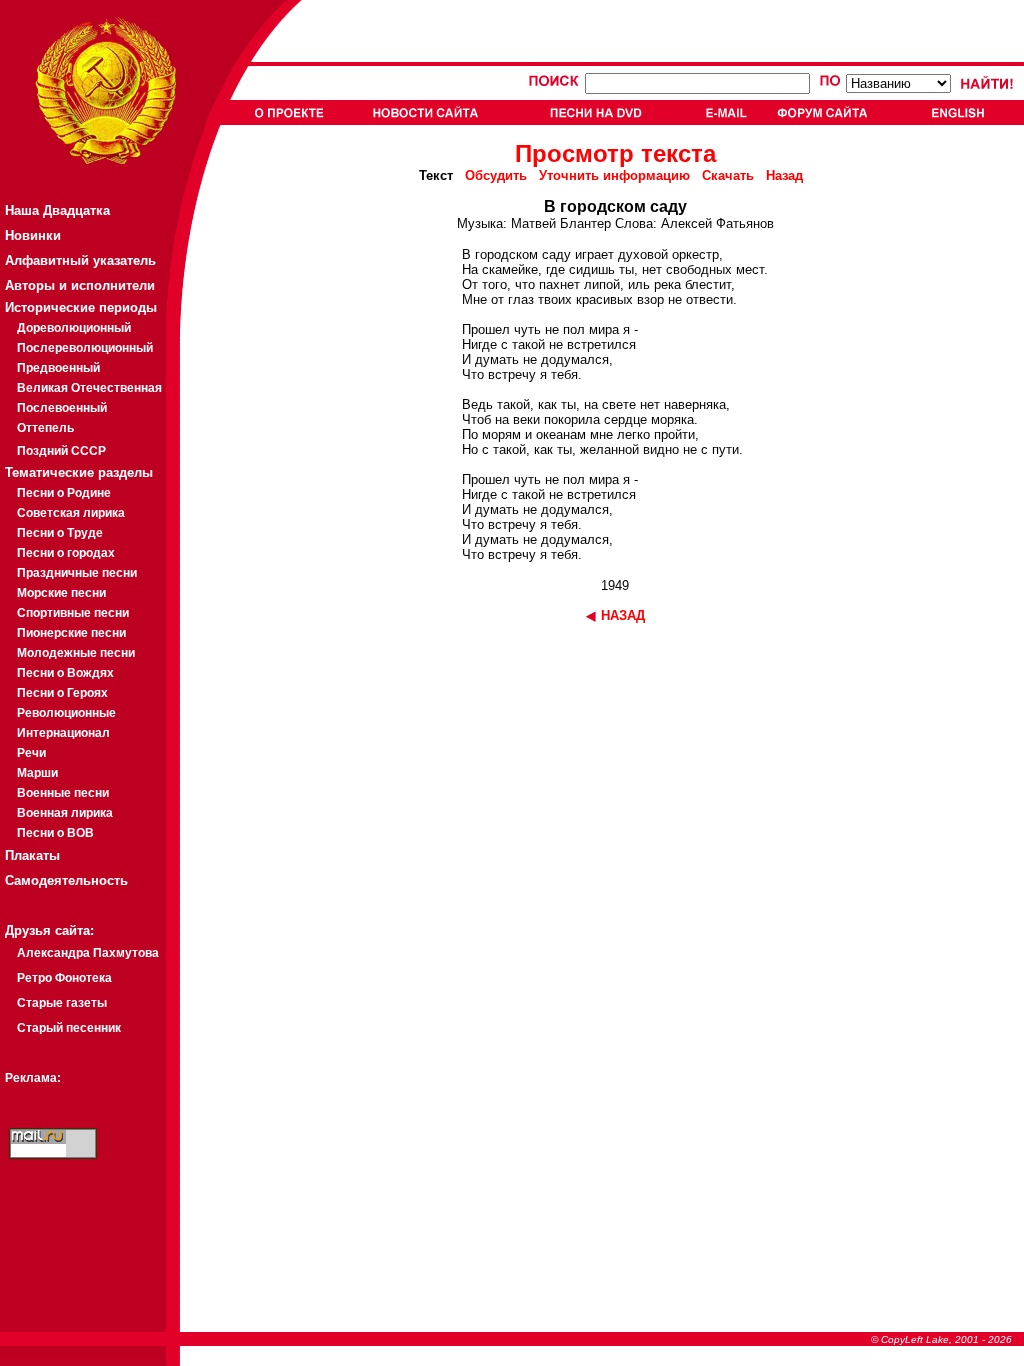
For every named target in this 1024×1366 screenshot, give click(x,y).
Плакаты (32, 855)
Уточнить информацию (614, 175)
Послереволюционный (85, 348)
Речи (31, 753)
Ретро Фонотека (64, 978)
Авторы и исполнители (80, 285)
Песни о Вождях (65, 673)
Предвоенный (58, 368)
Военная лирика (65, 813)
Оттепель (45, 428)
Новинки (33, 235)
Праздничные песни (77, 573)
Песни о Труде (60, 533)
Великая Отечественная (89, 388)
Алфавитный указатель (80, 260)
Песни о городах (66, 553)
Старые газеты (62, 1003)
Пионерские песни (71, 633)
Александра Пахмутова (88, 953)
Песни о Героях (62, 693)
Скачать (728, 175)
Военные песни (63, 793)
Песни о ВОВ (55, 833)
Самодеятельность (66, 880)
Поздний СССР (61, 451)
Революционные (66, 713)
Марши (37, 773)
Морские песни (61, 593)
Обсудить (496, 175)
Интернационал (63, 733)
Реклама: (33, 1078)
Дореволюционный (74, 328)
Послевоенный (62, 408)
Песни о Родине (64, 493)
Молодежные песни (76, 653)
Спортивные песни (73, 613)
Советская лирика (71, 513)
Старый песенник (69, 1028)
